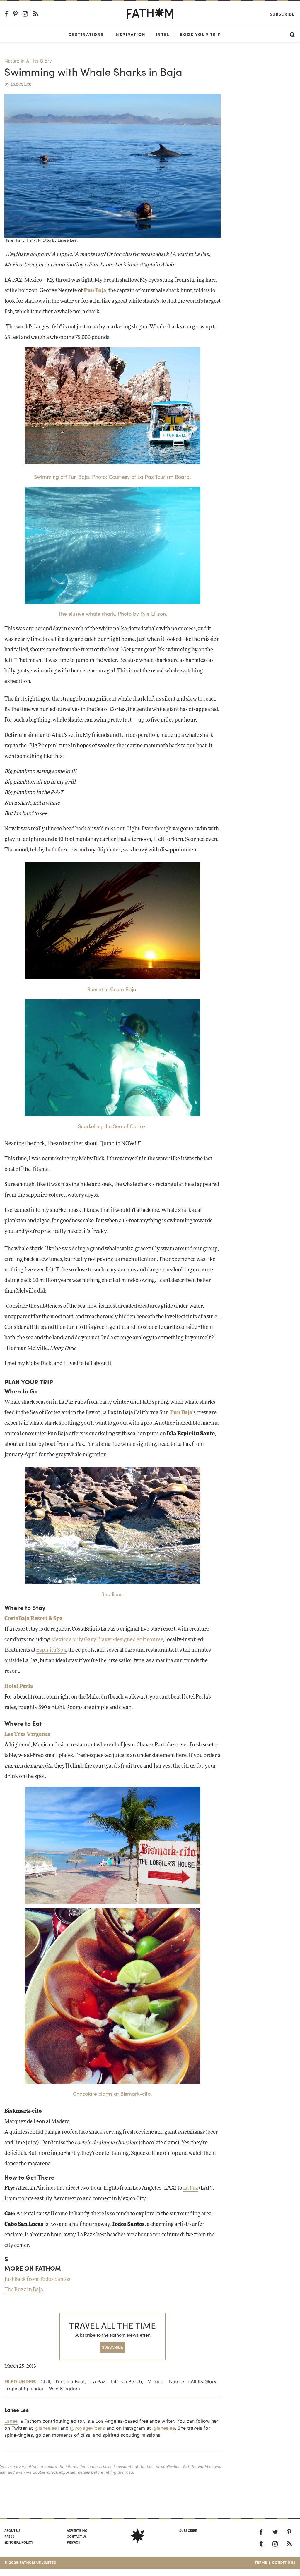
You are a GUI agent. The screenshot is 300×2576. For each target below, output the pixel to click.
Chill (45, 2381)
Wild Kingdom (64, 2389)
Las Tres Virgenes (27, 1734)
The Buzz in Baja (24, 2290)
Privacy (74, 2542)
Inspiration (130, 34)
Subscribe (282, 14)
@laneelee (164, 2428)
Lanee (11, 2421)
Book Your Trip (201, 34)
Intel (163, 34)
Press (9, 2536)
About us (12, 2530)
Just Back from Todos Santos (37, 2279)
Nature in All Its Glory (28, 61)
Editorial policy (19, 2542)
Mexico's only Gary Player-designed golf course (107, 1640)
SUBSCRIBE (112, 2347)
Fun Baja (95, 291)
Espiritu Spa (51, 1650)
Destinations (86, 34)
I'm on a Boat (70, 2381)
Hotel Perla (19, 1687)
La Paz (191, 2188)
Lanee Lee (21, 84)
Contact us (77, 2536)
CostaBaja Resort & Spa (34, 1619)
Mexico (155, 2381)
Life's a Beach (126, 2381)
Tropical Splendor (24, 2389)
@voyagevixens (87, 2428)
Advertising (77, 2530)
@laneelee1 (47, 2428)
